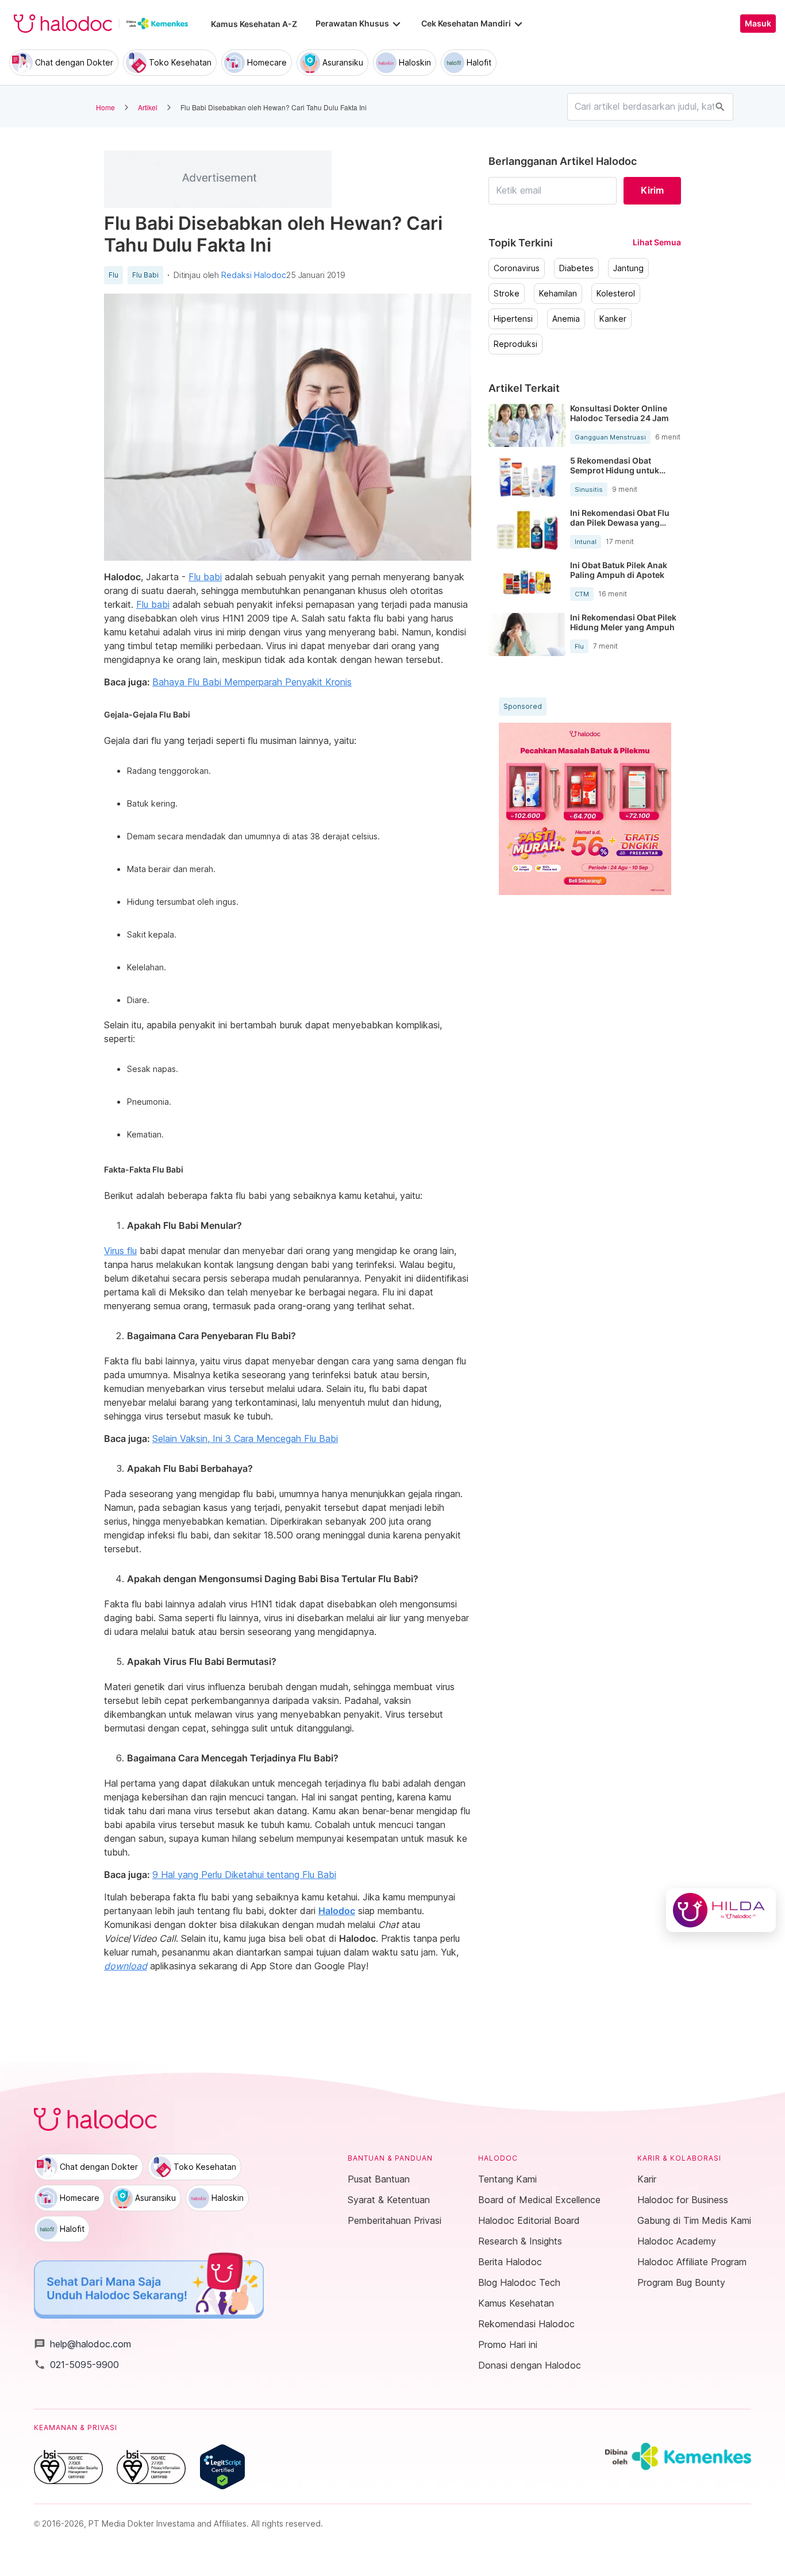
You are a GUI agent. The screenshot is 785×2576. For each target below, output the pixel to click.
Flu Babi (145, 275)
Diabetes (576, 268)
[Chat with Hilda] (721, 1910)
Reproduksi (515, 344)
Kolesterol (616, 294)
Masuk (758, 24)
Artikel (148, 107)
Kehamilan (558, 294)
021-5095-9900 (76, 2365)
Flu (113, 275)
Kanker (613, 319)
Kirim (652, 190)
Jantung (628, 268)
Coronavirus (517, 268)
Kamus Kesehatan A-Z (254, 24)
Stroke (507, 294)
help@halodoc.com (82, 2344)
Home (105, 107)
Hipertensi (513, 319)
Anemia (566, 319)
